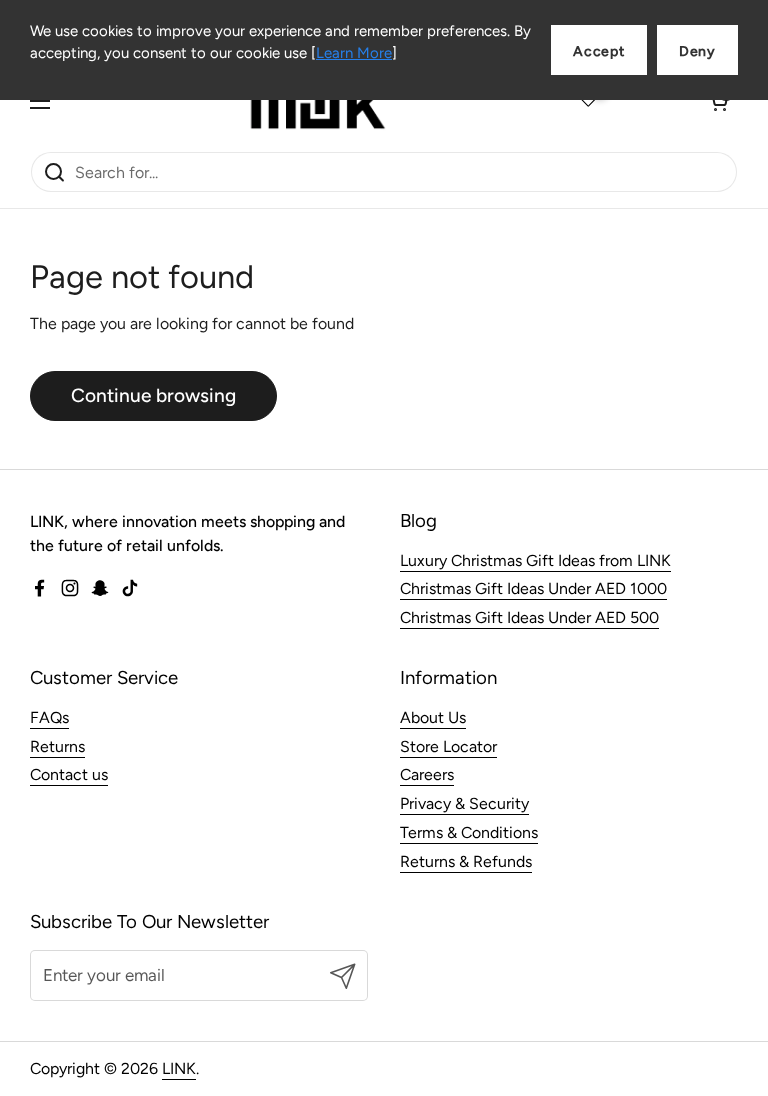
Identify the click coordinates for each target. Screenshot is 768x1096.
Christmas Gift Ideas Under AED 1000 (533, 588)
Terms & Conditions (469, 832)
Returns (57, 746)
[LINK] (318, 101)
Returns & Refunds (466, 861)
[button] (718, 101)
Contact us (69, 774)
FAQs (49, 717)
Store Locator (448, 746)
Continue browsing (153, 395)
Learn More (354, 53)
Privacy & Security (464, 803)
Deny (697, 51)
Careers (427, 774)
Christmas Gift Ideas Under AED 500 (529, 617)
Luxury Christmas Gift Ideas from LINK (535, 560)
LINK (179, 1068)
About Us (433, 717)
